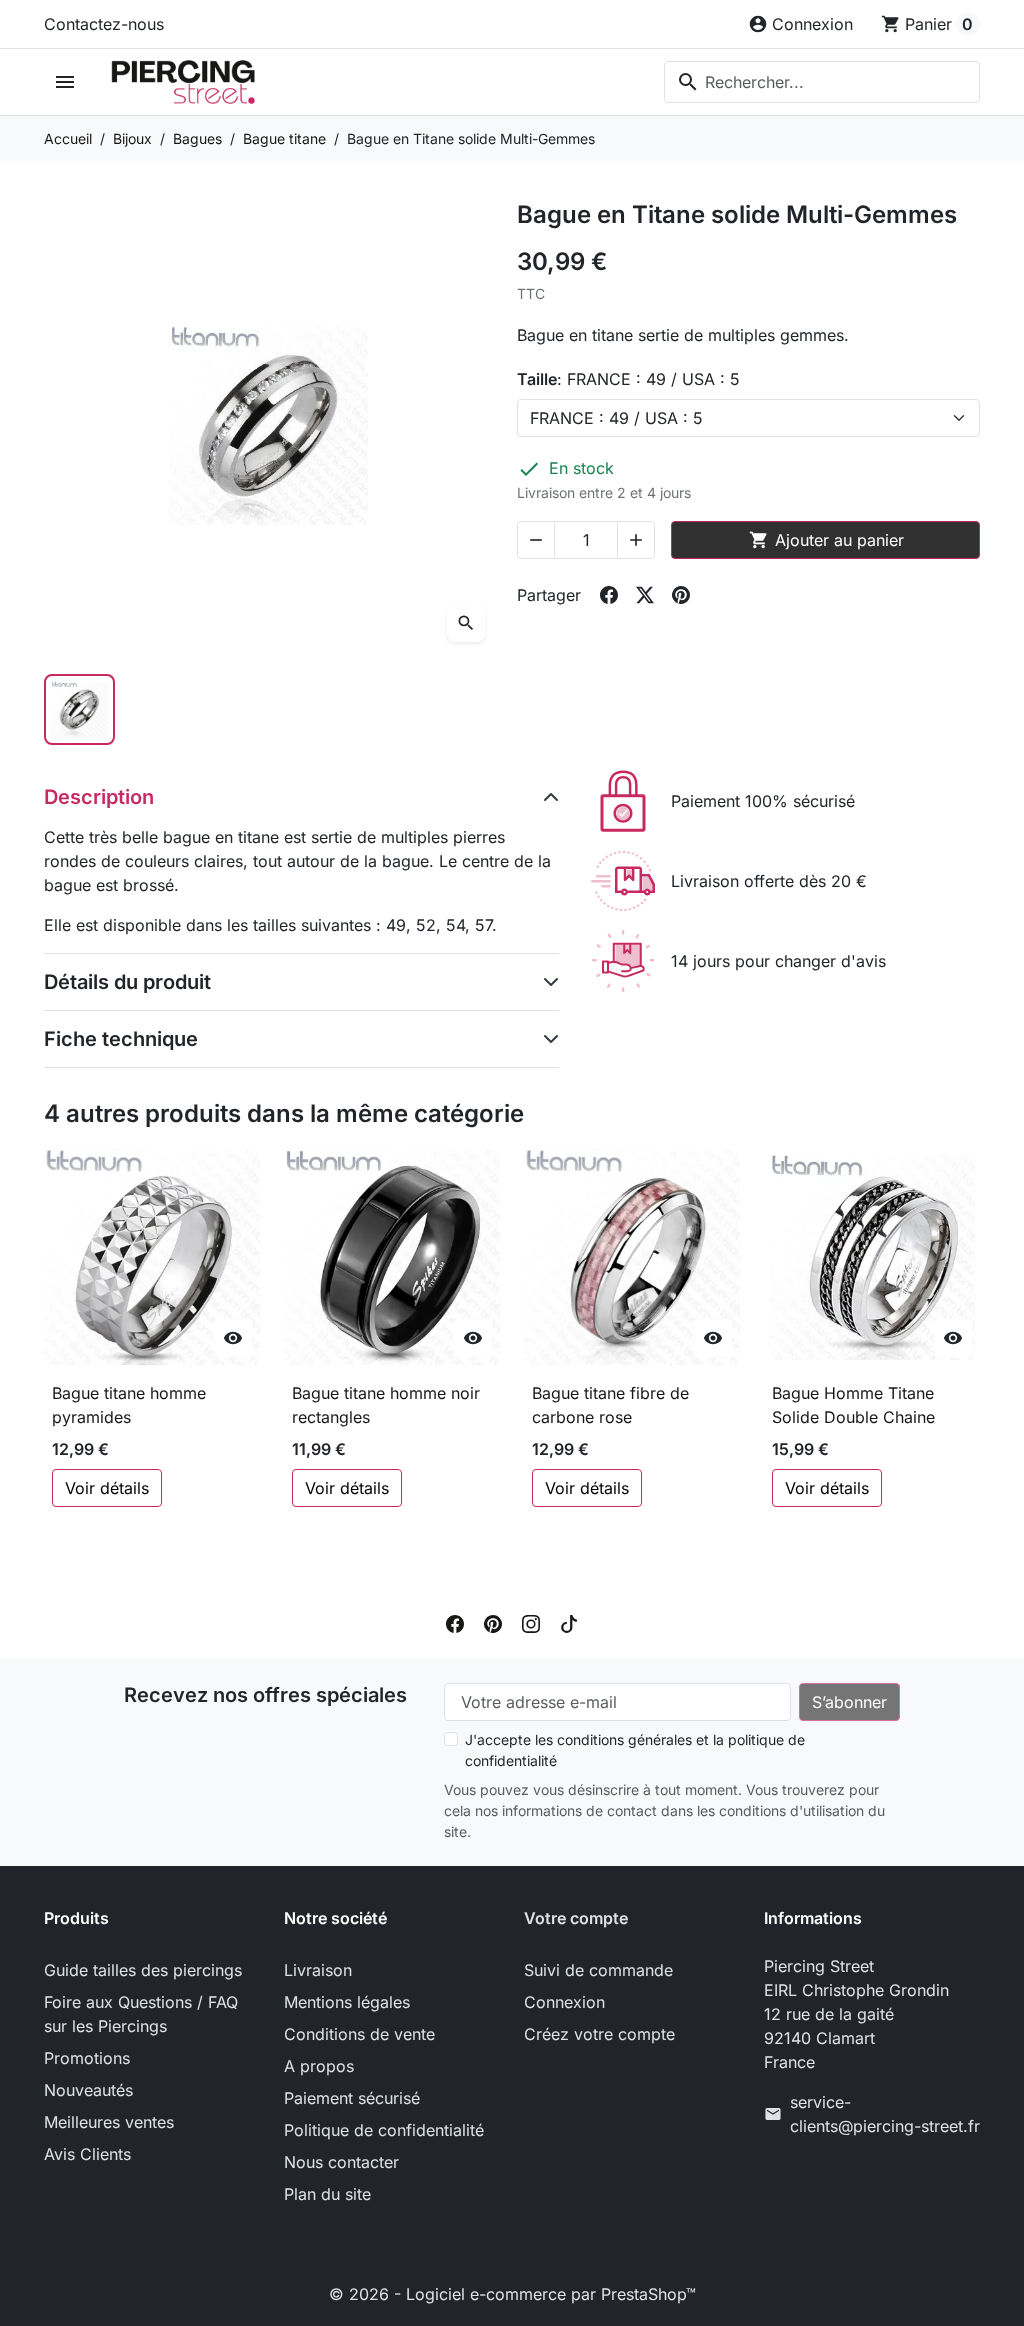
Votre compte (576, 1918)
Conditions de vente (359, 2034)
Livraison (318, 1970)
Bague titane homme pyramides (129, 1405)
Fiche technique (121, 1039)
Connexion (564, 2002)
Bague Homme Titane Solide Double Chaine (853, 1405)
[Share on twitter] (645, 595)
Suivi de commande (598, 1970)
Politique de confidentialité (384, 2130)
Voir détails (107, 1488)
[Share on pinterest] (681, 595)
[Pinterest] (493, 1623)
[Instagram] (531, 1623)
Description (99, 797)
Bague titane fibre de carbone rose (610, 1405)
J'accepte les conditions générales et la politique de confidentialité (635, 1750)
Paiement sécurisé (352, 2098)
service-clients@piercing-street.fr (885, 2114)
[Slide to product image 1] (79, 709)
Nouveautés (88, 2090)
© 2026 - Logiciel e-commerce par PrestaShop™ (512, 2294)
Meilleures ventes (109, 2122)
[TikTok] (569, 1623)
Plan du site (327, 2194)
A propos (319, 2066)
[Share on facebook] (609, 595)
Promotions (87, 2058)
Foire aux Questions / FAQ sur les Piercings (141, 2014)
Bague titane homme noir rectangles (386, 1405)
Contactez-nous (104, 24)
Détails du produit (127, 982)
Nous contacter (341, 2162)
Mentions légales (347, 2002)
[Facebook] (455, 1623)
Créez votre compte (599, 2034)
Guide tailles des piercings (143, 1970)
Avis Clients (87, 2154)
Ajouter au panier (826, 540)
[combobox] (822, 82)
